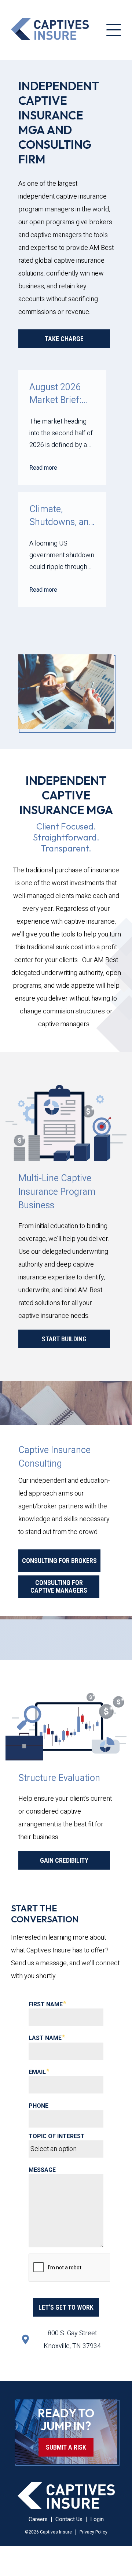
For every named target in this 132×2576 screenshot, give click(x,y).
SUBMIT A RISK (66, 2447)
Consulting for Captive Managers (59, 1586)
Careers (38, 2519)
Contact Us (69, 2519)
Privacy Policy (93, 2532)
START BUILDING (64, 1339)
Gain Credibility (64, 1860)
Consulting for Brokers (59, 1561)
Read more (43, 468)
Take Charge (64, 339)
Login (97, 2519)
